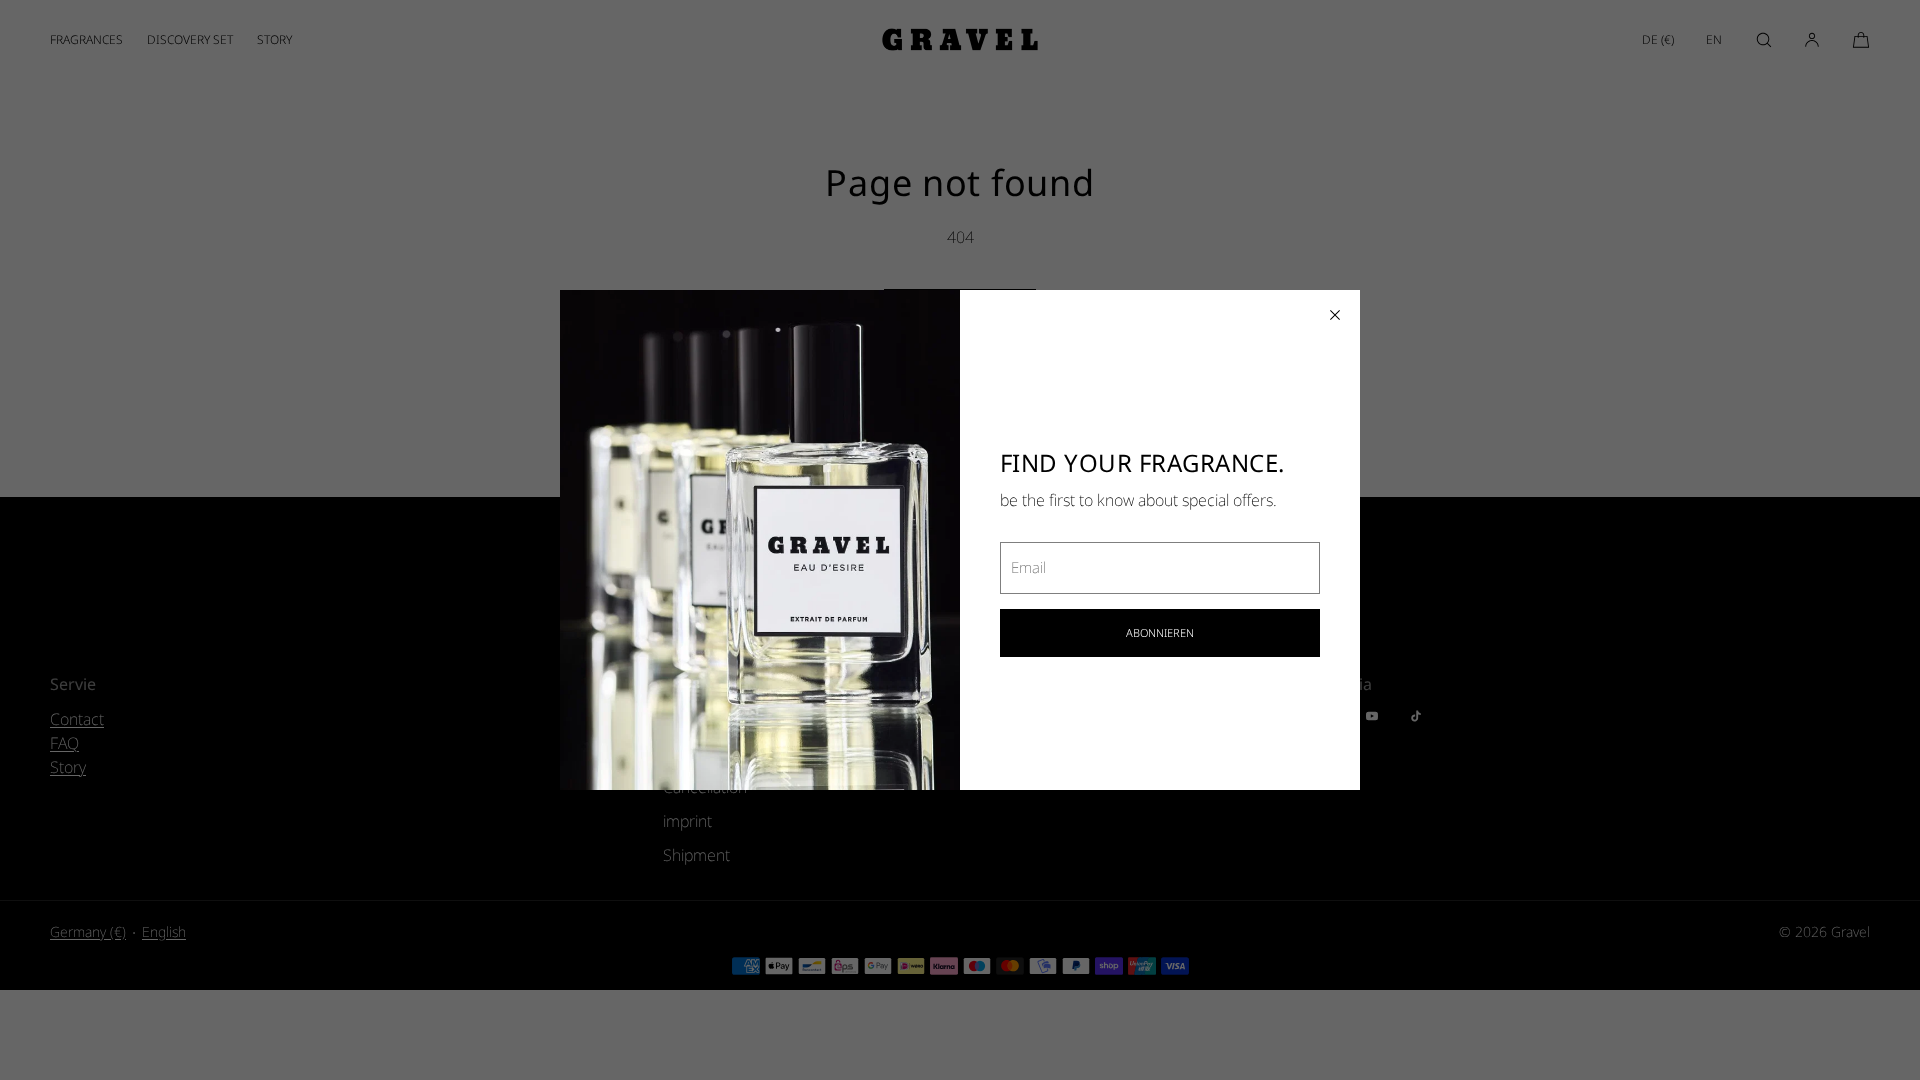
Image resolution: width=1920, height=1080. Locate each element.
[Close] (1335, 315)
